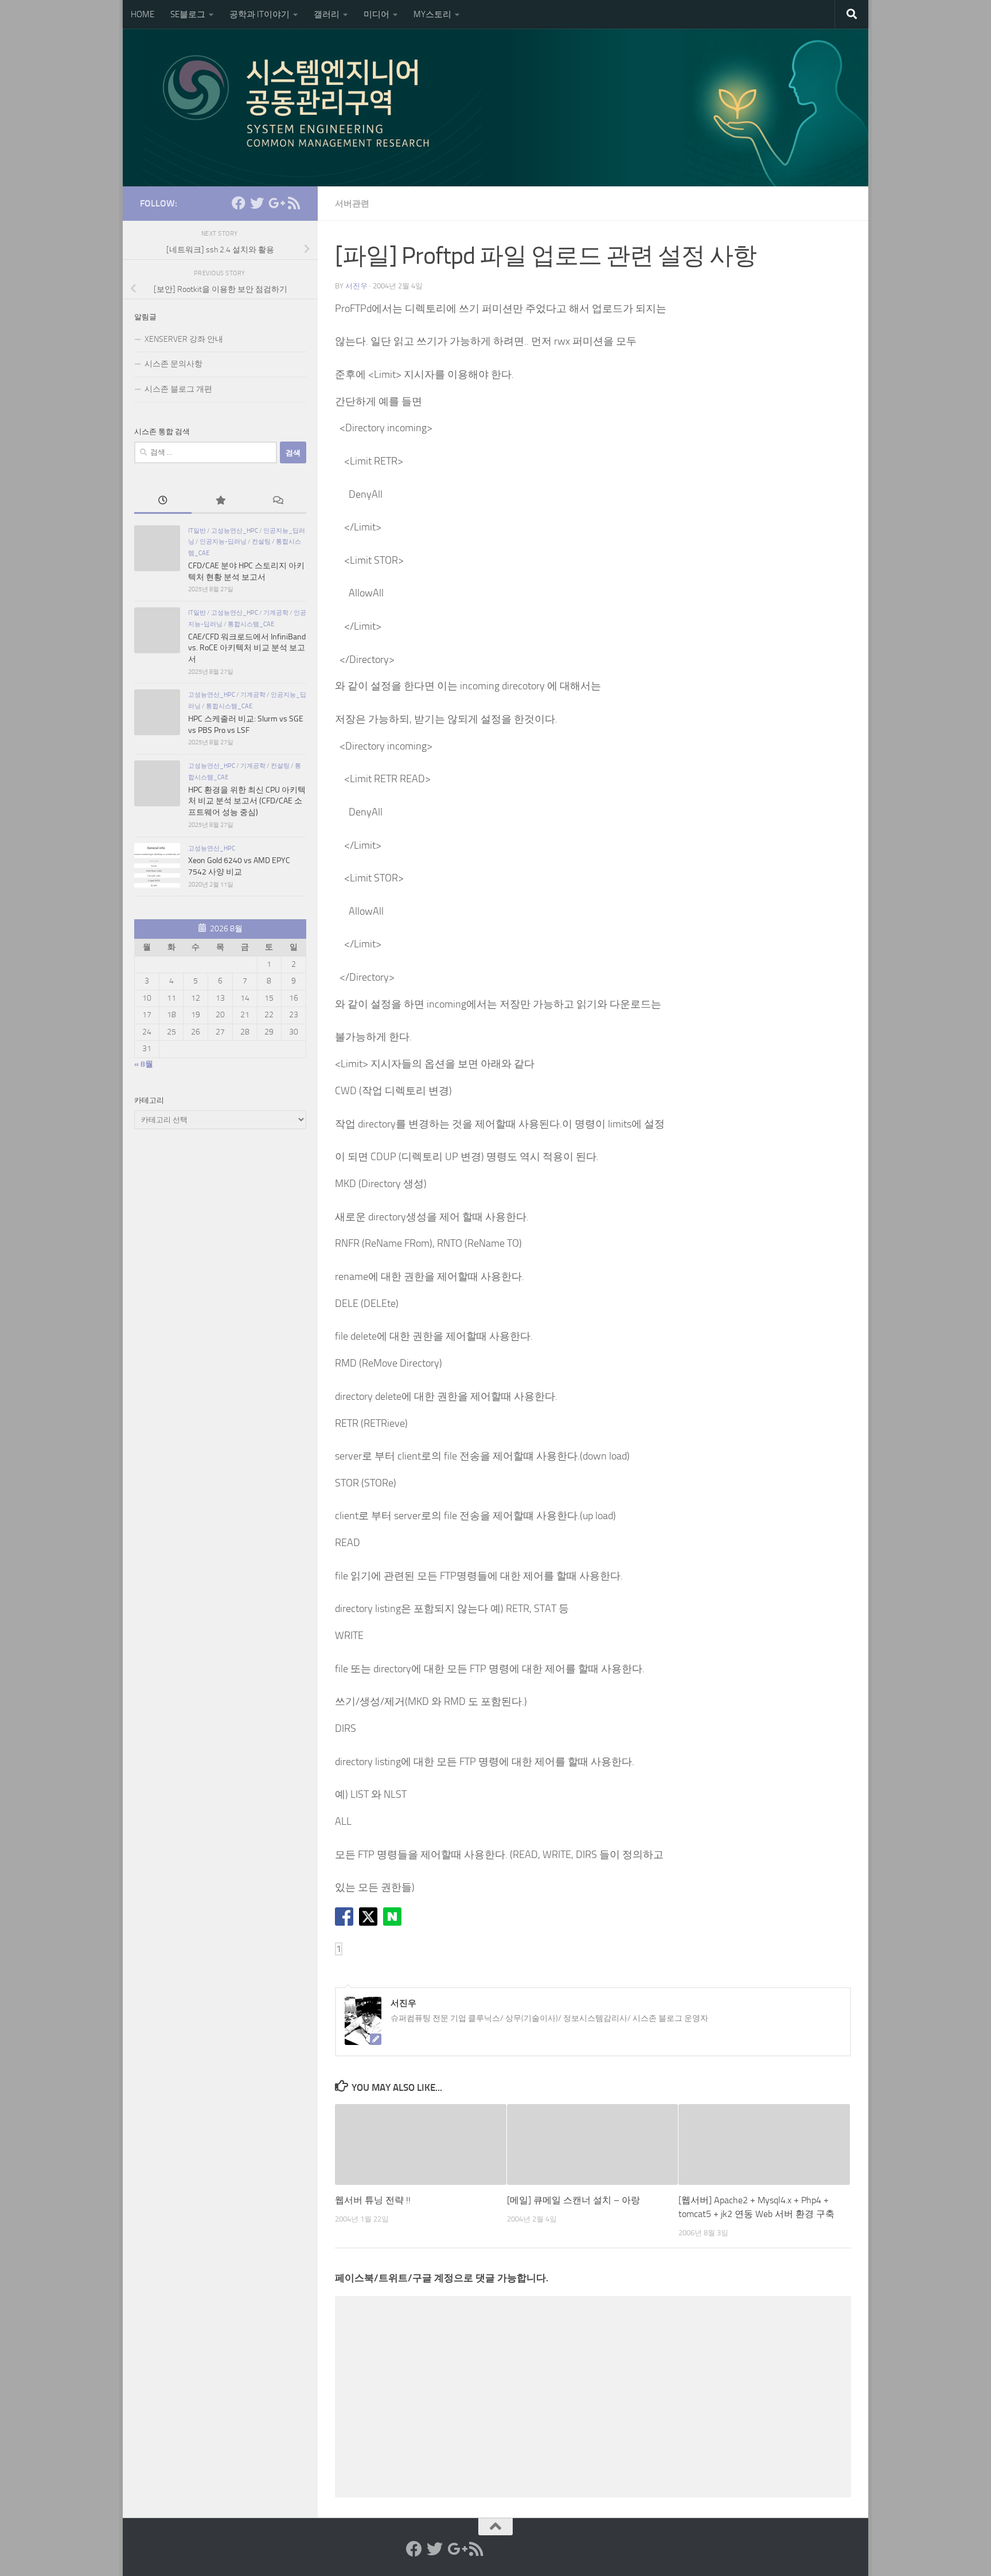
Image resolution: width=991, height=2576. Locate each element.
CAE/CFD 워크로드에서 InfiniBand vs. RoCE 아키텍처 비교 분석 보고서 (247, 648)
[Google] (275, 203)
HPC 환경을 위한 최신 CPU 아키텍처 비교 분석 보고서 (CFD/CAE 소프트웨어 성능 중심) (247, 801)
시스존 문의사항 (173, 364)
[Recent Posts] (163, 502)
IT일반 (197, 530)
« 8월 (144, 1064)
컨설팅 (261, 541)
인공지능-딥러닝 (223, 541)
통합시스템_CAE (251, 624)
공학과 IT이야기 (260, 14)
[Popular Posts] (220, 502)
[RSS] (294, 203)
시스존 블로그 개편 (178, 389)
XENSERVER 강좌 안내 (184, 339)
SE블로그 (188, 14)
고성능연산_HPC (235, 530)
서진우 (356, 286)
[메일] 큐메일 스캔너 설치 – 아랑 (573, 2200)
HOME (143, 14)
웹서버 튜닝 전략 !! (373, 2200)
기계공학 (276, 612)
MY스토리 (432, 14)
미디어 (376, 14)
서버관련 (352, 204)
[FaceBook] (239, 203)
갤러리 (327, 14)
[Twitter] (257, 203)
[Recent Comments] (278, 502)
